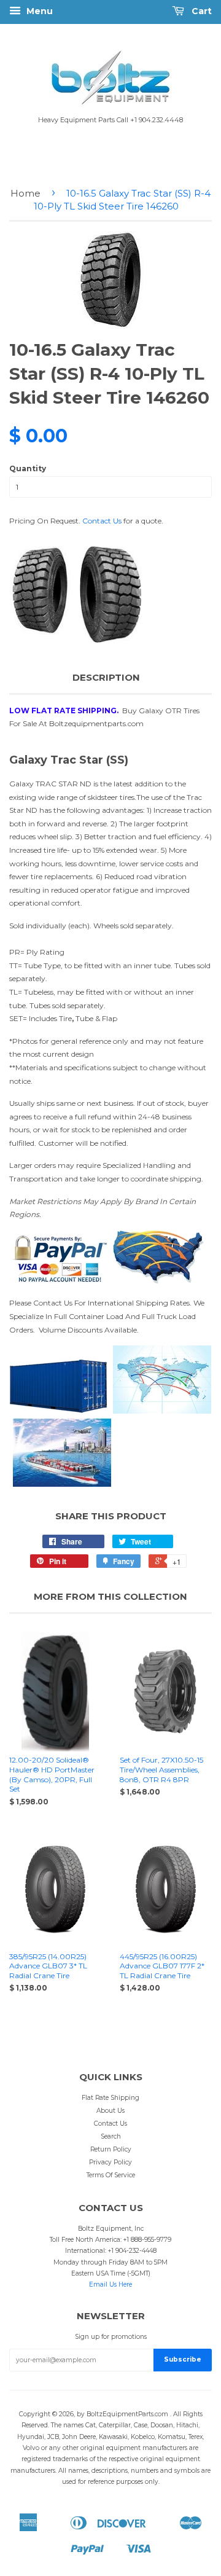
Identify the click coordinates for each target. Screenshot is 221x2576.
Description (106, 677)
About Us (110, 2111)
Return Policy (111, 2149)
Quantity (28, 468)
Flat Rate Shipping (110, 2098)
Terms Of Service (111, 2175)
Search (111, 2136)
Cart (200, 11)
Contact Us (102, 521)
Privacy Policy (110, 2162)
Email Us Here (110, 2284)
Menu (38, 11)
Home (25, 193)
